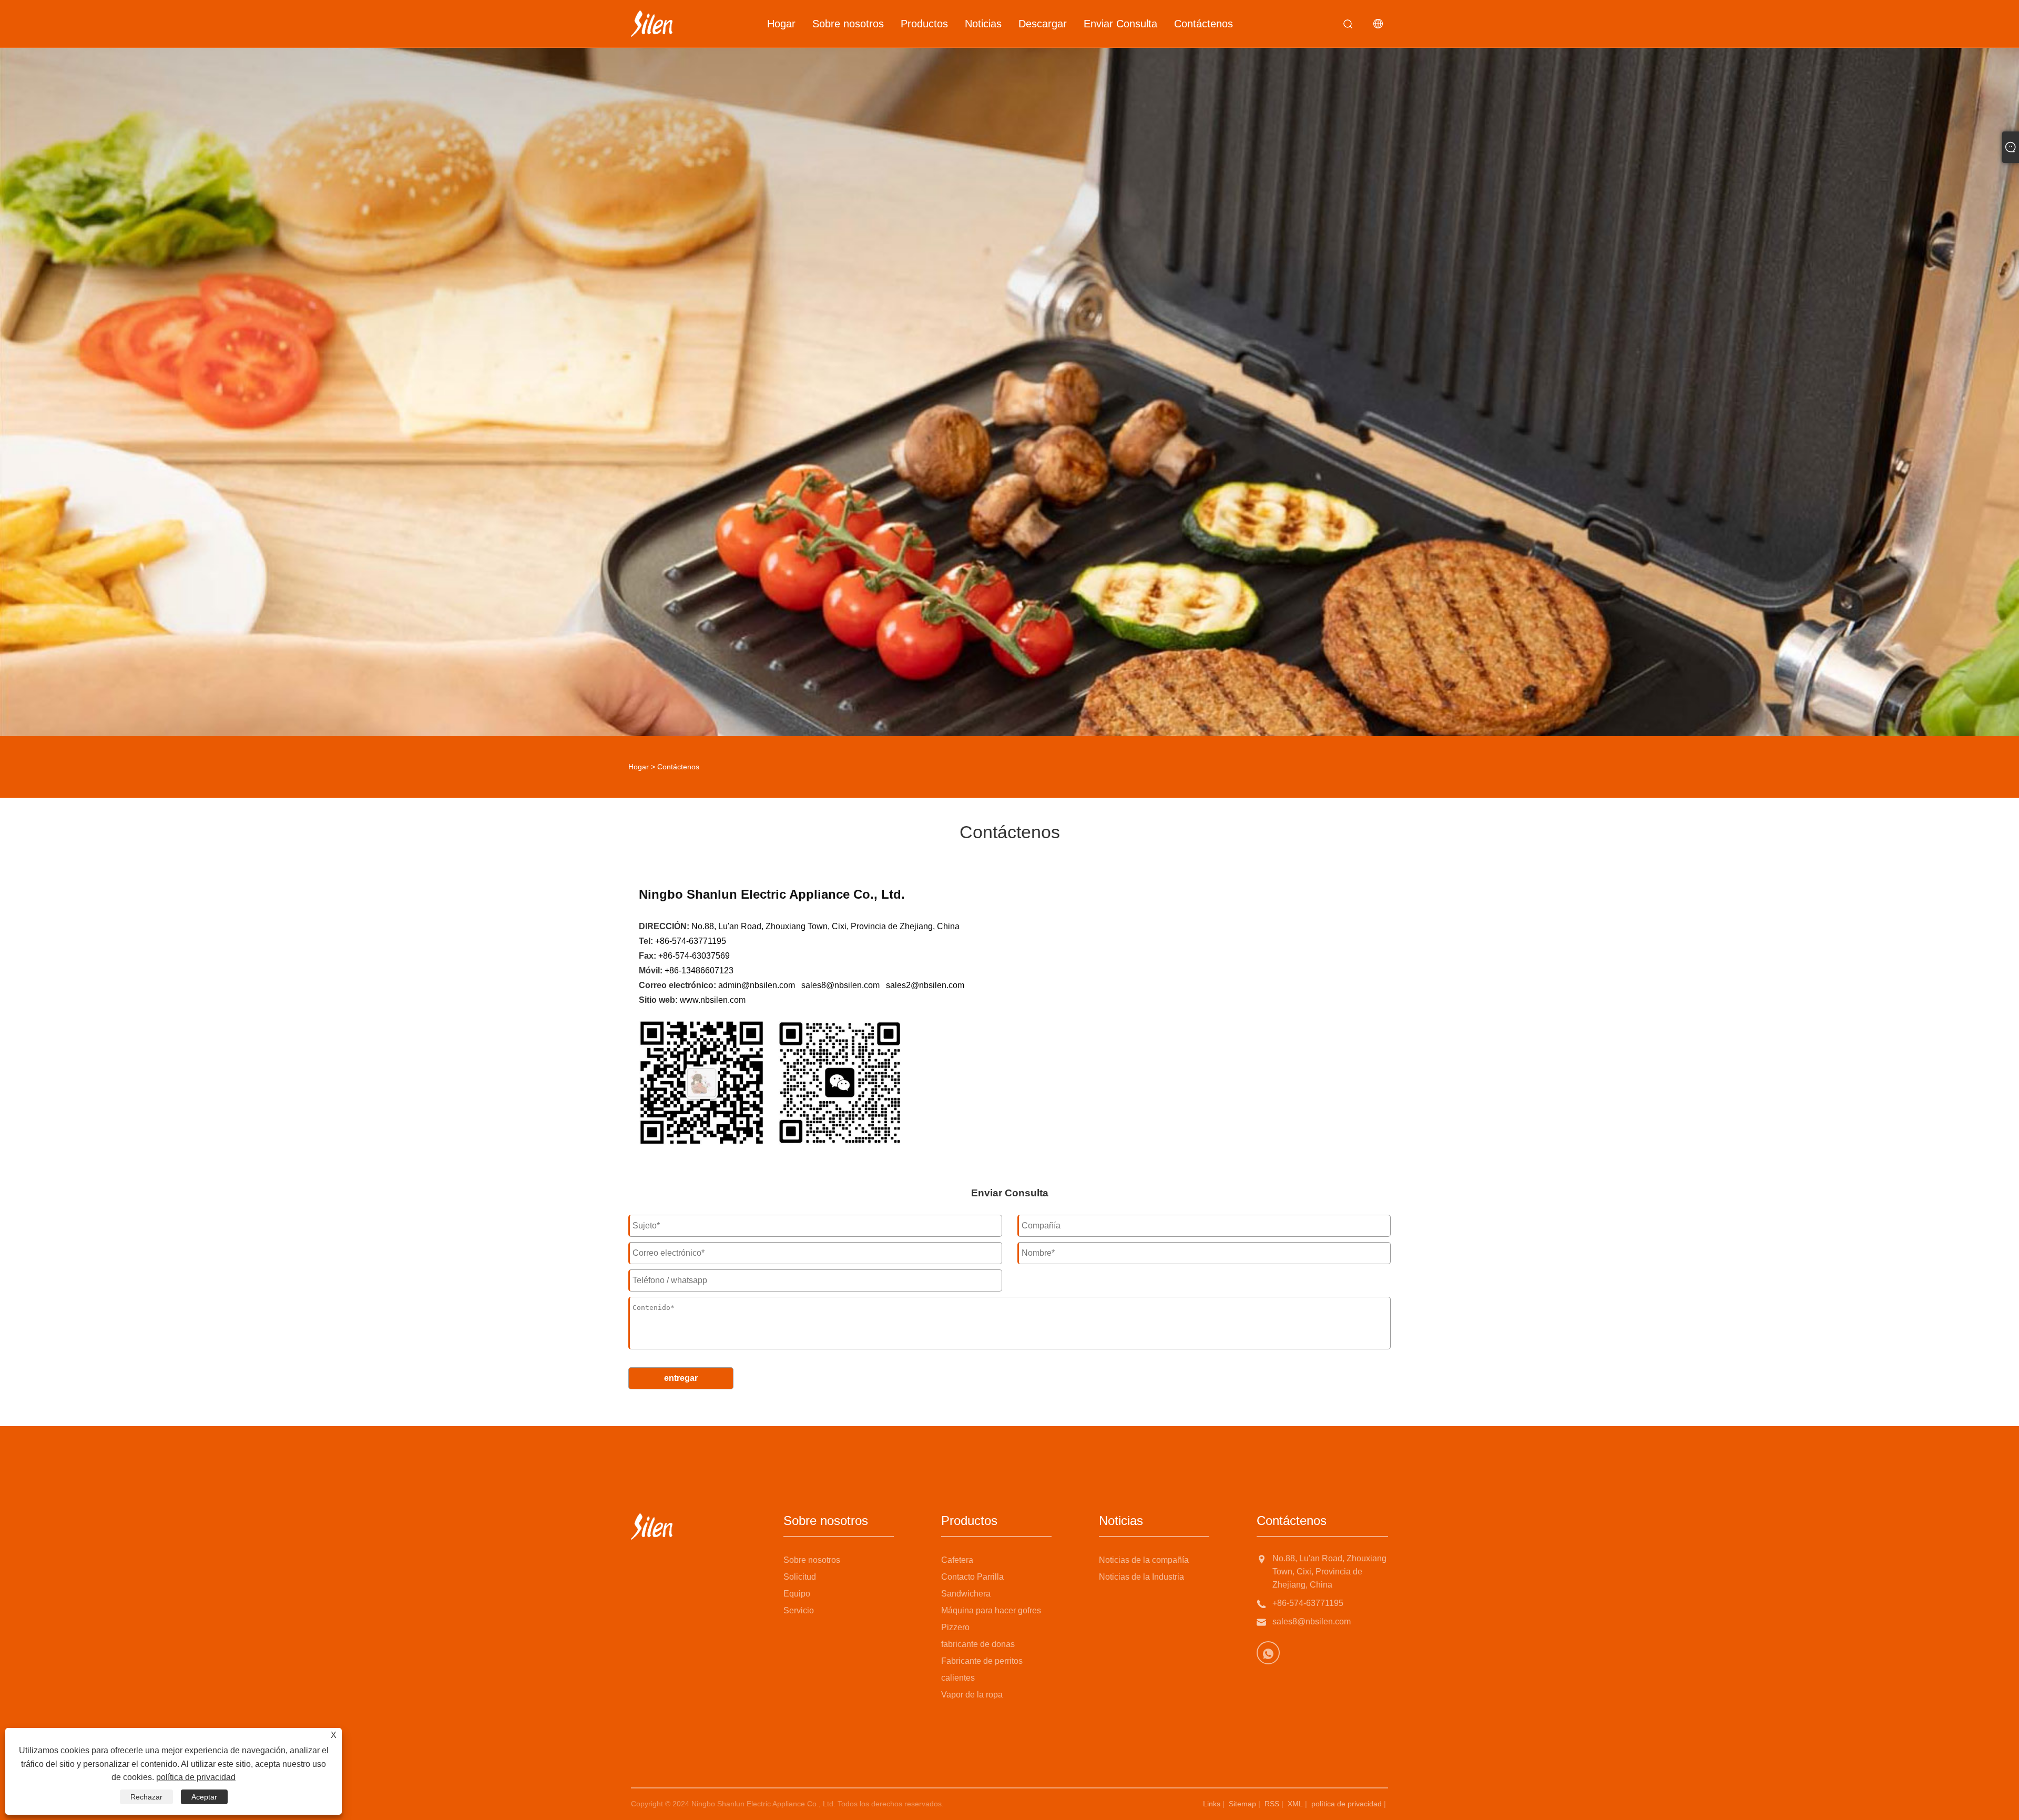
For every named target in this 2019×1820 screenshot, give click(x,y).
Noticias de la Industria (1141, 1577)
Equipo (797, 1594)
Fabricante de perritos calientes (982, 1669)
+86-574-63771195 (1308, 1603)
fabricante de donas (978, 1644)
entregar (681, 1378)
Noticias (983, 24)
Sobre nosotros (848, 24)
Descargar (1043, 24)
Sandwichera (966, 1594)
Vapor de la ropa (972, 1695)
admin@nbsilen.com (757, 985)
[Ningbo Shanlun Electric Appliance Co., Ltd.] (652, 24)
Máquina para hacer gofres (991, 1610)
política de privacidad (1347, 1804)
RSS (1272, 1804)
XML (1295, 1804)
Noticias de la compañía (1144, 1560)
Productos (924, 24)
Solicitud (800, 1577)
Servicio (799, 1610)
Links (1212, 1804)
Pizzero (955, 1627)
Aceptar (204, 1797)
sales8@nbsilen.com (840, 985)
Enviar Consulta (1120, 24)
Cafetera (957, 1560)
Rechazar (146, 1797)
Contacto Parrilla (972, 1577)
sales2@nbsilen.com (925, 985)
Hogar (781, 24)
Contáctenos (1204, 24)
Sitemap (1242, 1804)
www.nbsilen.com (713, 1000)
